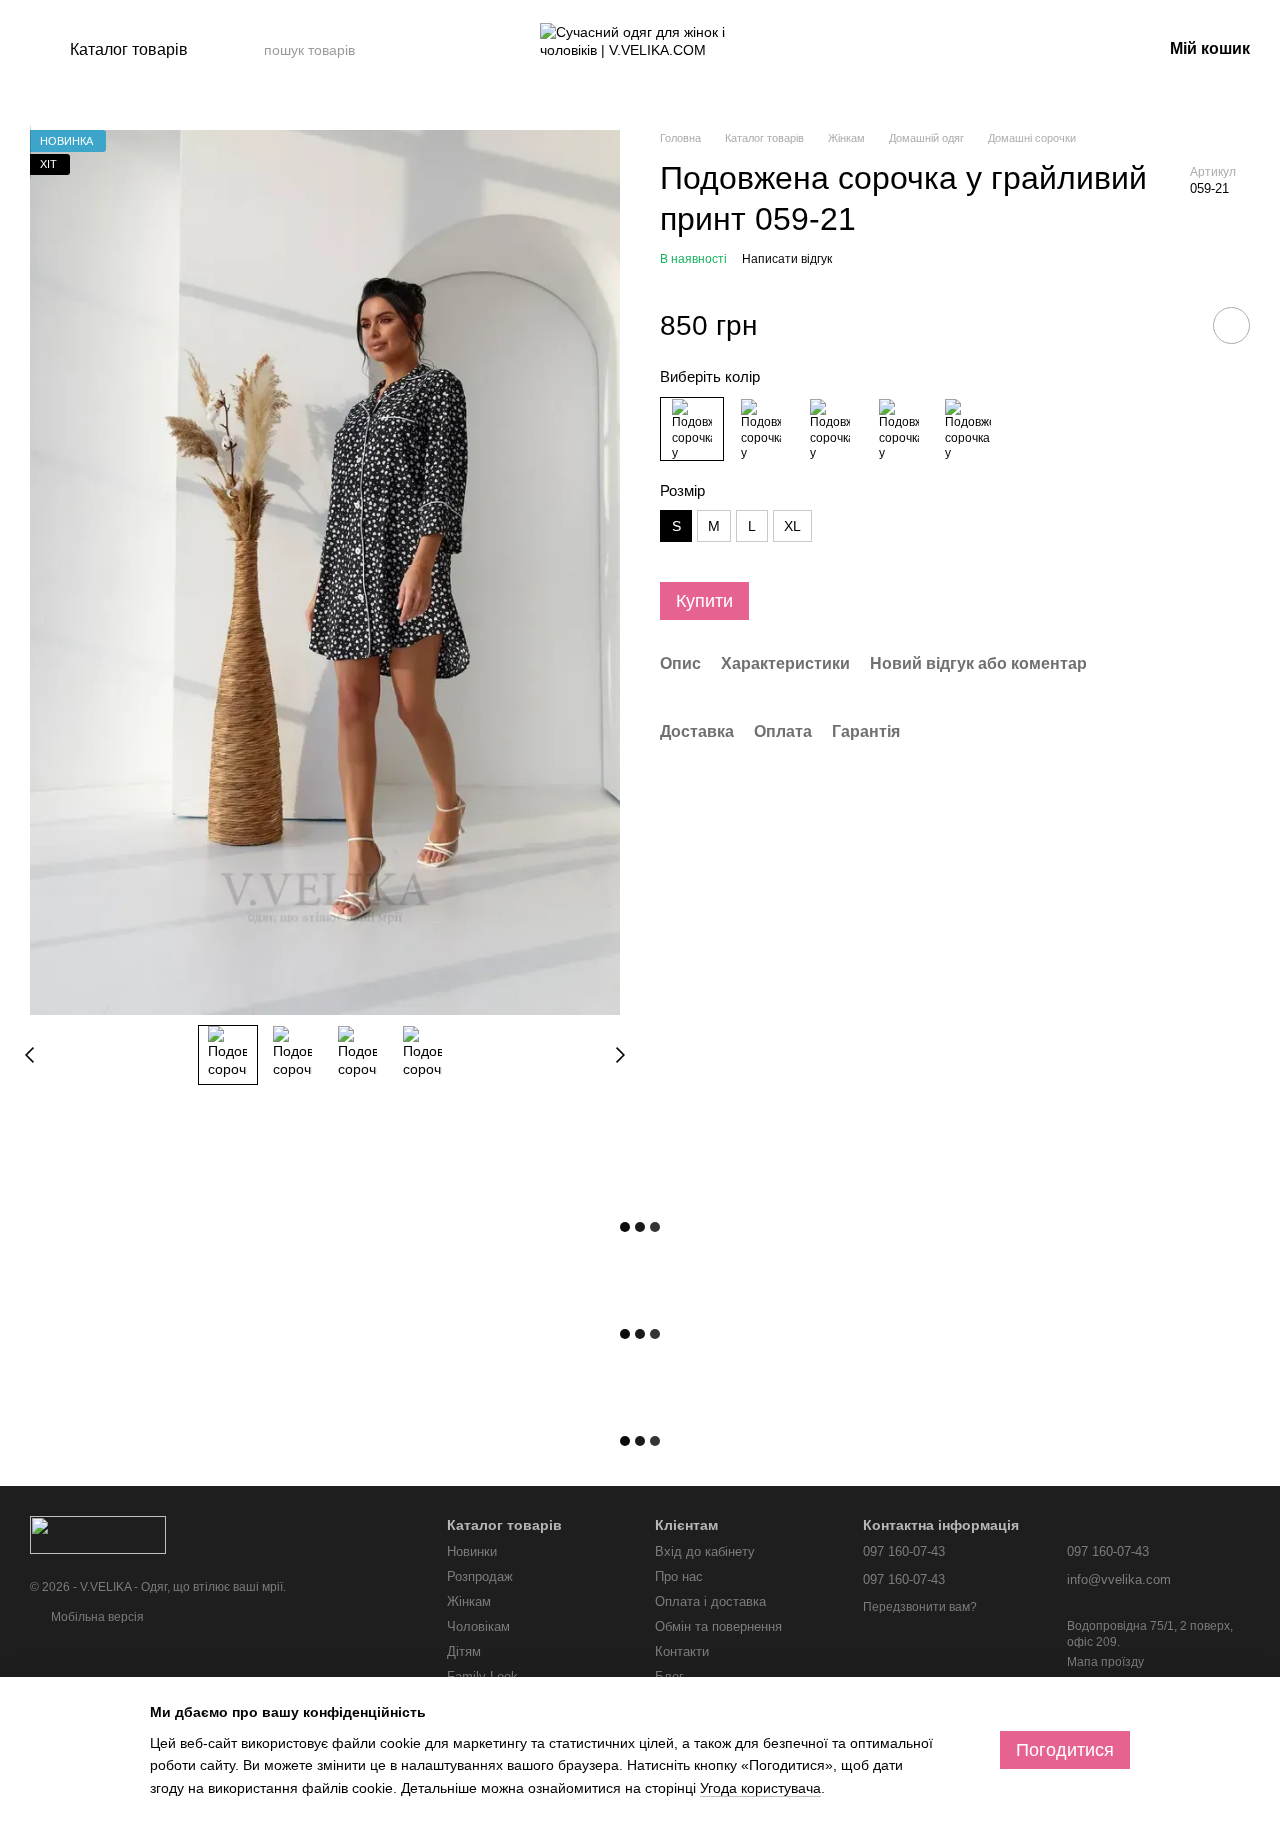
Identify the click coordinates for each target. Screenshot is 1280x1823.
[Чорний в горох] (761, 429)
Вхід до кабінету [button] (705, 1551)
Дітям (464, 1651)
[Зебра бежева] (968, 429)
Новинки (472, 1551)
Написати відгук (787, 259)
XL (792, 526)
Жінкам (469, 1601)
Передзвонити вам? (920, 1607)
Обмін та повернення (718, 1626)
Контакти (682, 1651)
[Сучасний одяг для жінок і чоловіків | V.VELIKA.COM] (98, 1534)
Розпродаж (480, 1576)
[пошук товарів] (437, 50)
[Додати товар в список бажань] (1231, 325)
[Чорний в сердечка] (692, 429)
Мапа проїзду (1105, 1662)
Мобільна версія (96, 1617)
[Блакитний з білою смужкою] (899, 429)
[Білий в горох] (830, 429)
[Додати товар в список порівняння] (1175, 325)
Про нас (679, 1576)
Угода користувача (760, 1788)
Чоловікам (478, 1626)
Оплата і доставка (710, 1601)
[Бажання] (1042, 50)
